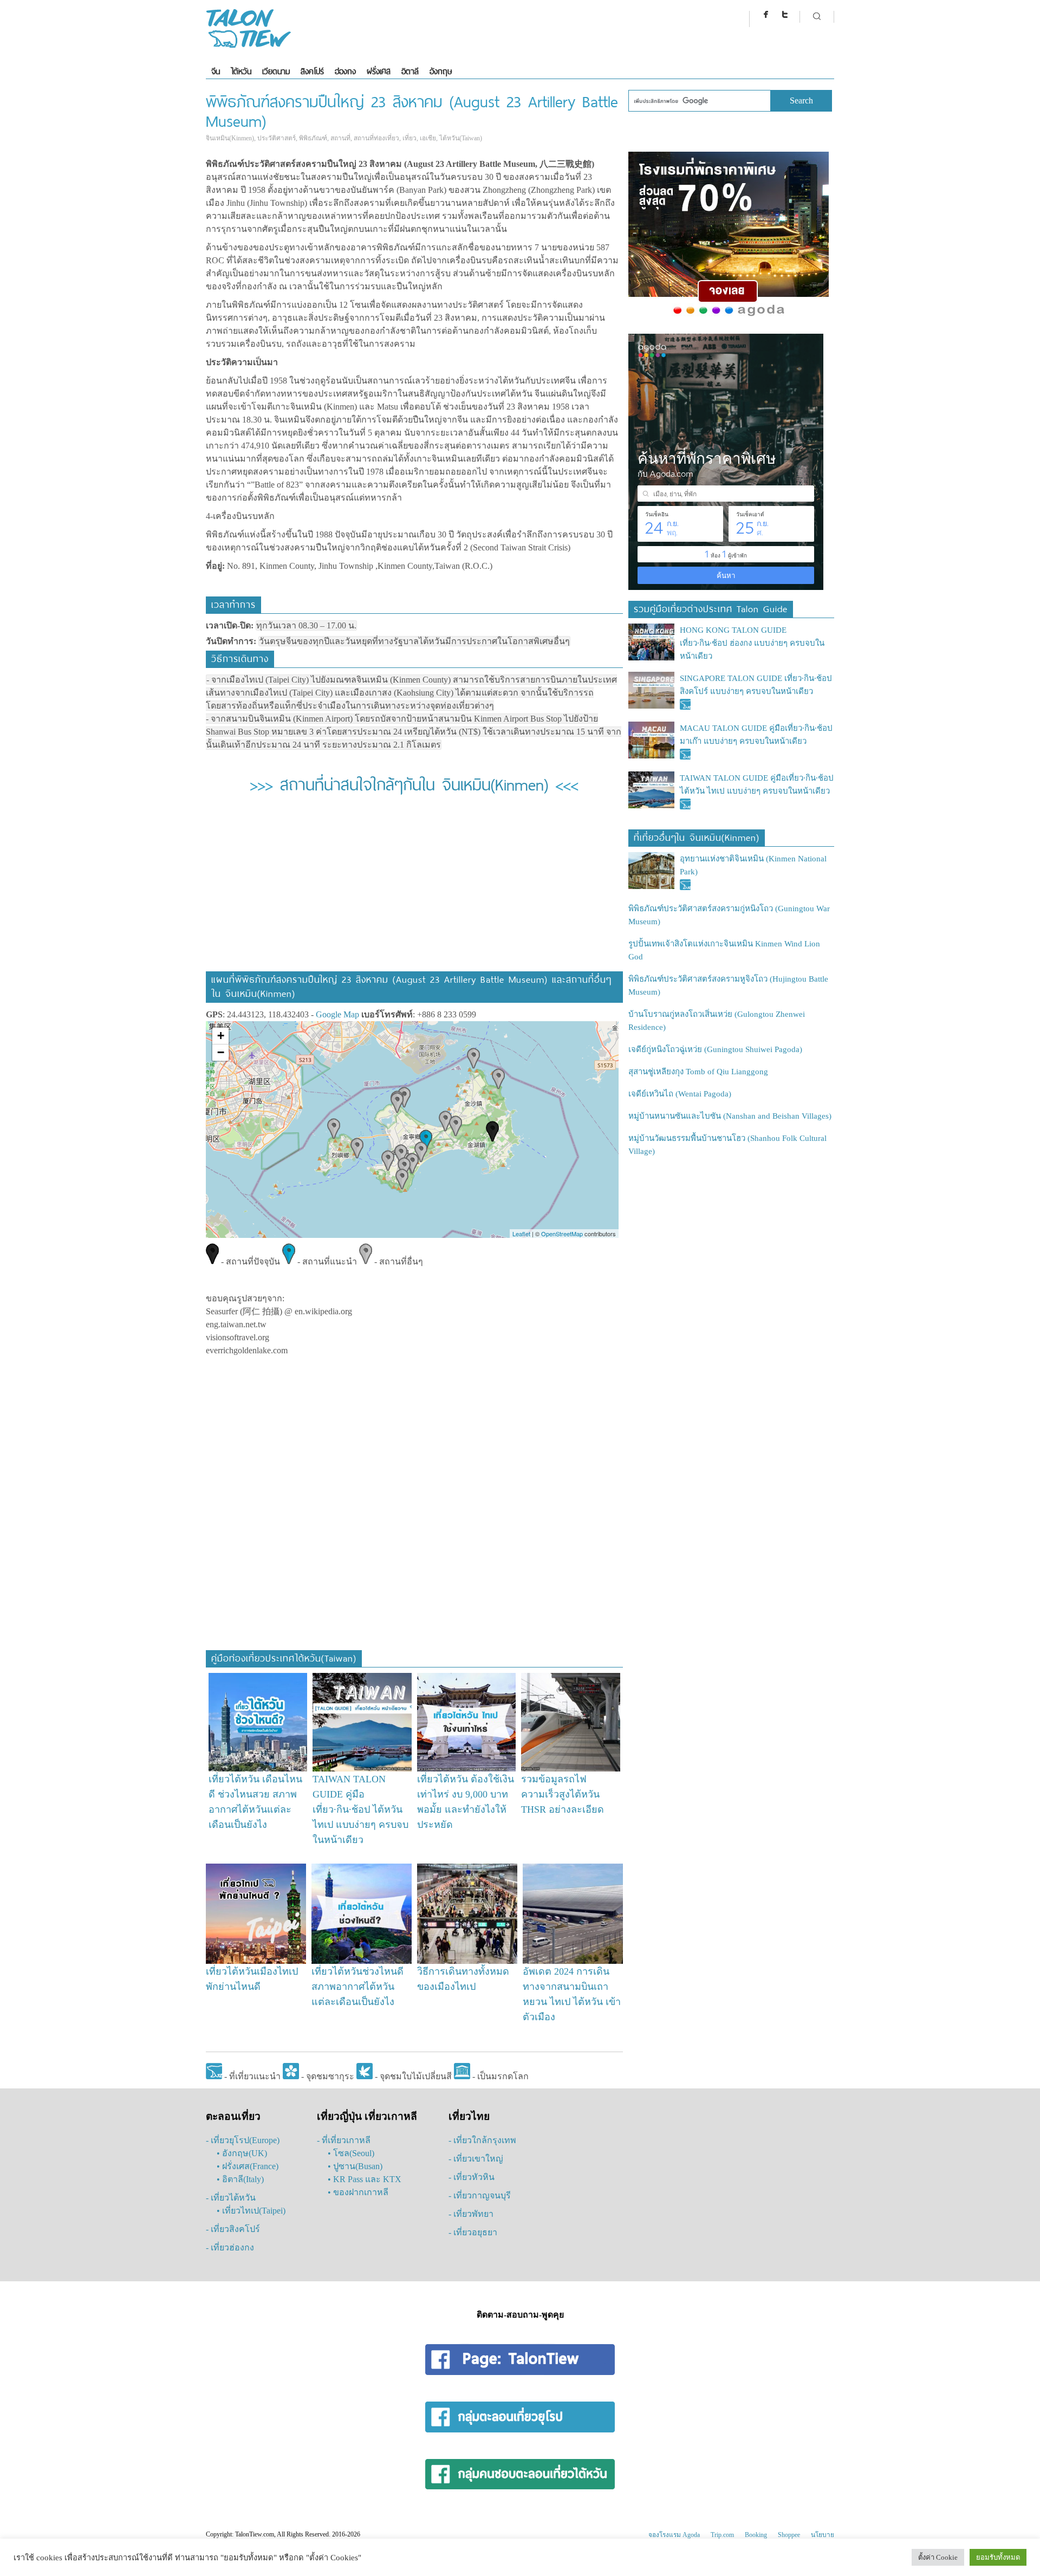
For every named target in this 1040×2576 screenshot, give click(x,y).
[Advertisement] (414, 890)
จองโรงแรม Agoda (674, 2535)
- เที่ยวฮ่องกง (230, 2247)
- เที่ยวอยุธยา (473, 2232)
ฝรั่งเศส (379, 71)
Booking (756, 2535)
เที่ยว (409, 138)
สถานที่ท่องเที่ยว (376, 138)
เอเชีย (428, 138)
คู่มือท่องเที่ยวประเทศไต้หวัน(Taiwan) (284, 1657)
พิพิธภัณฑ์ (313, 138)
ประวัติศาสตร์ (277, 138)
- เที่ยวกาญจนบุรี (480, 2195)
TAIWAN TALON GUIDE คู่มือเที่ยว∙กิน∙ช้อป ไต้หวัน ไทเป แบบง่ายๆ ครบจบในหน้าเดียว (360, 1809)
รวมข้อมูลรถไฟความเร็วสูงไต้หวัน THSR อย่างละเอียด (563, 1794)
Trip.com (722, 2535)
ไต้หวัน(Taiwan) (461, 138)
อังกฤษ (441, 71)
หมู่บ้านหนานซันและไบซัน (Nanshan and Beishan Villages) (730, 1116)
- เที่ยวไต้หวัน (231, 2198)
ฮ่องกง (345, 71)
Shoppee (789, 2535)
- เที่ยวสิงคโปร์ (233, 2229)
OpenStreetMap (562, 1234)
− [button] (221, 1052)
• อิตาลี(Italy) (240, 2179)
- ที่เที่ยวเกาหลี (344, 2140)
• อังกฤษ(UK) (242, 2153)
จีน (216, 71)
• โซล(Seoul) (351, 2153)
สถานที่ (340, 138)
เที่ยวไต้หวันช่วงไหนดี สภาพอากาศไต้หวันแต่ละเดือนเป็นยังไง (357, 1987)
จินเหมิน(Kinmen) (230, 138)
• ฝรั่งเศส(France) (248, 2166)
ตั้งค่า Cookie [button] (938, 2557)
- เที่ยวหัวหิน (472, 2177)
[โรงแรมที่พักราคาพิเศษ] (729, 316)
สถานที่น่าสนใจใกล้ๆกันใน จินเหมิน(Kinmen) (414, 783)
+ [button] (221, 1036)
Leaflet (521, 1234)
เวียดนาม (276, 71)
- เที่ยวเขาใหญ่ (476, 2159)
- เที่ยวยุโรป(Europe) (243, 2140)
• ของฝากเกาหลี (358, 2192)
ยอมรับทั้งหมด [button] (998, 2557)
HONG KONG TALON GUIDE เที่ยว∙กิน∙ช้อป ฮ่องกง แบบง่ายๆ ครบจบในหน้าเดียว (752, 643)
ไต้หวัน (241, 71)
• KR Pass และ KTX (365, 2179)
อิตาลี (410, 71)
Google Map (337, 1014)
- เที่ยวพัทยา (471, 2214)
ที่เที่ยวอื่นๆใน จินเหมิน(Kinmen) (697, 836)
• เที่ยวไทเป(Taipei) (251, 2211)
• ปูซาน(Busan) (355, 2166)
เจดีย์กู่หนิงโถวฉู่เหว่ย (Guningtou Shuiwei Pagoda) (715, 1049)
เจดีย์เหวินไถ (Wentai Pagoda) (680, 1094)
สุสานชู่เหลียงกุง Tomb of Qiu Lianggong (698, 1072)
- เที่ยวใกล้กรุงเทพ (482, 2140)
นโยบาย (823, 2535)
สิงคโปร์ (312, 71)
